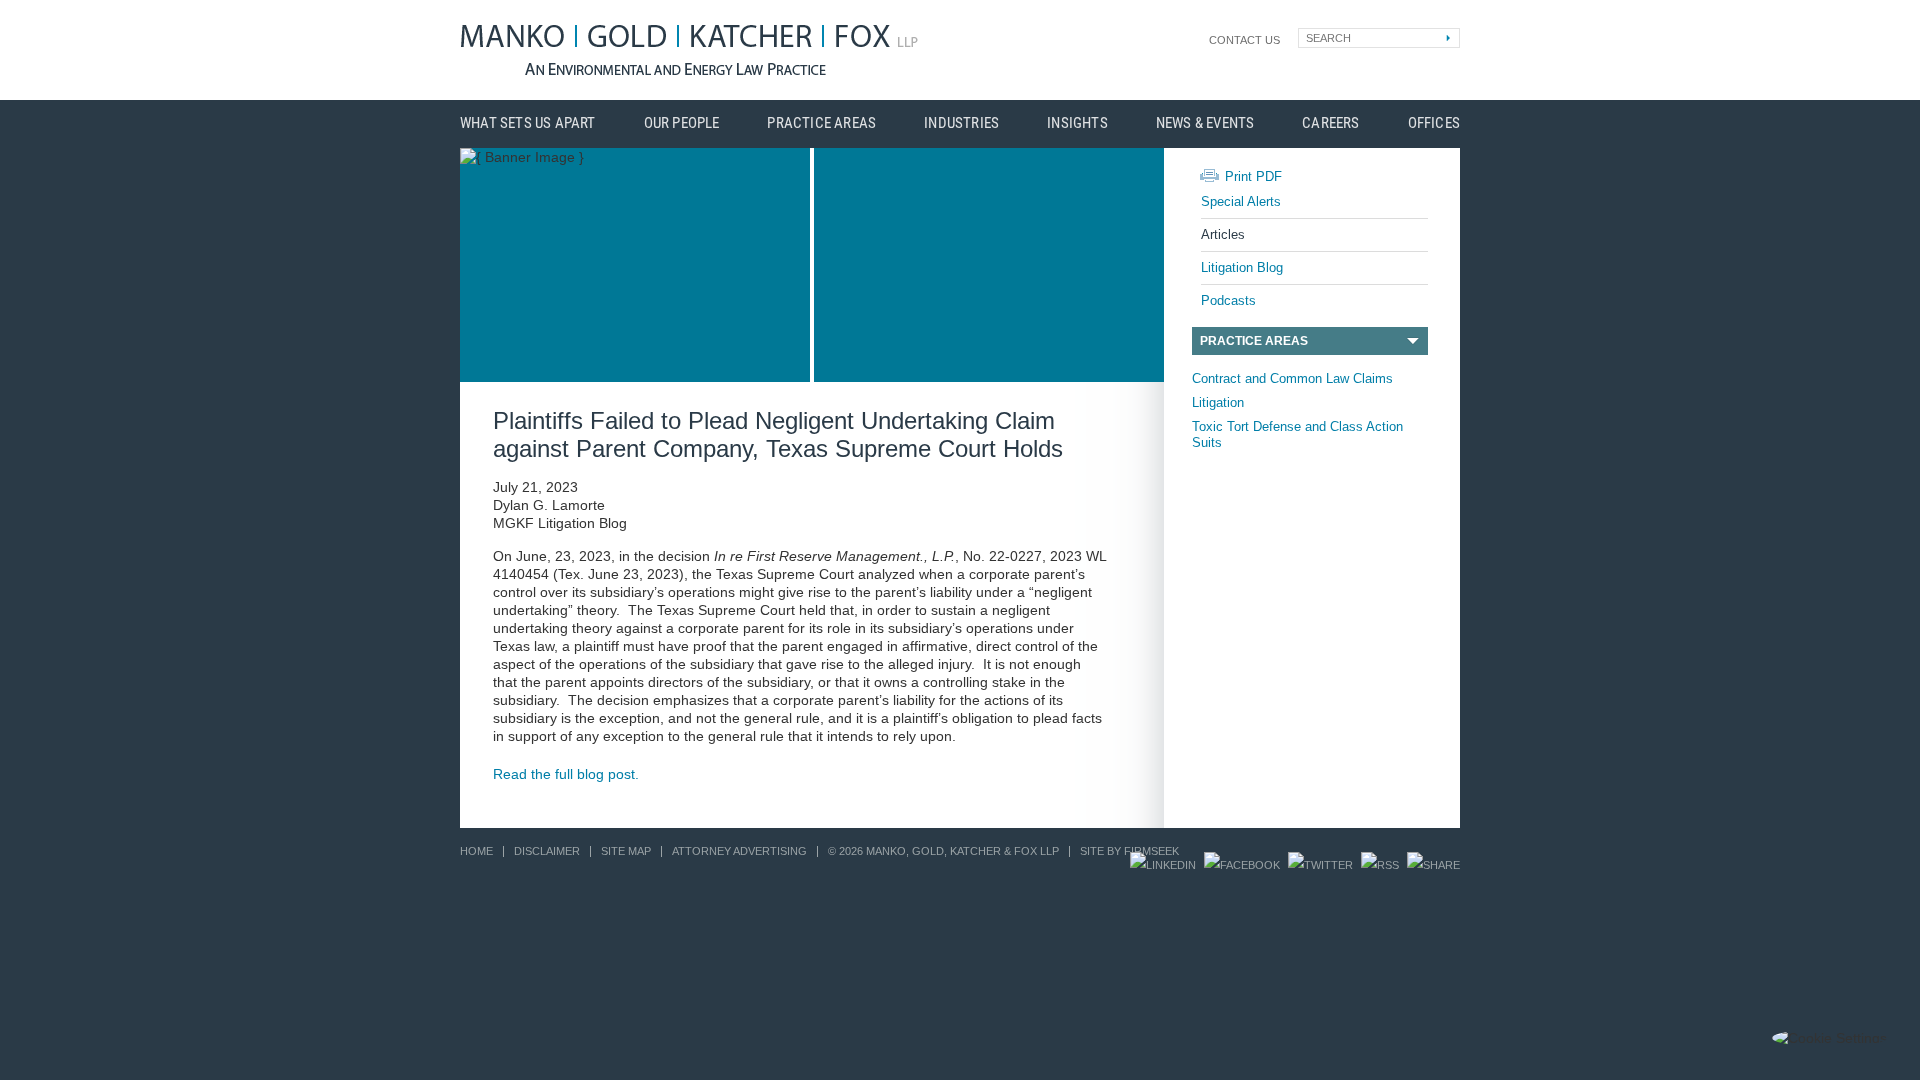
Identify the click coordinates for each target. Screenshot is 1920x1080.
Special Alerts (1241, 201)
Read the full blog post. (566, 774)
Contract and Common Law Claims (1292, 378)
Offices (1434, 123)
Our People (682, 123)
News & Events (1205, 123)
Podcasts (1228, 300)
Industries (961, 123)
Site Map (626, 851)
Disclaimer (547, 851)
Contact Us (1244, 40)
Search (1328, 38)
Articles (1223, 234)
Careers (1330, 123)
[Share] (1433, 865)
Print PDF (1253, 176)
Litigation (1218, 402)
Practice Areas (821, 123)
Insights (1077, 123)
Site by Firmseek (1129, 851)
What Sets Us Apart (528, 123)
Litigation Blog (1242, 267)
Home (476, 851)
